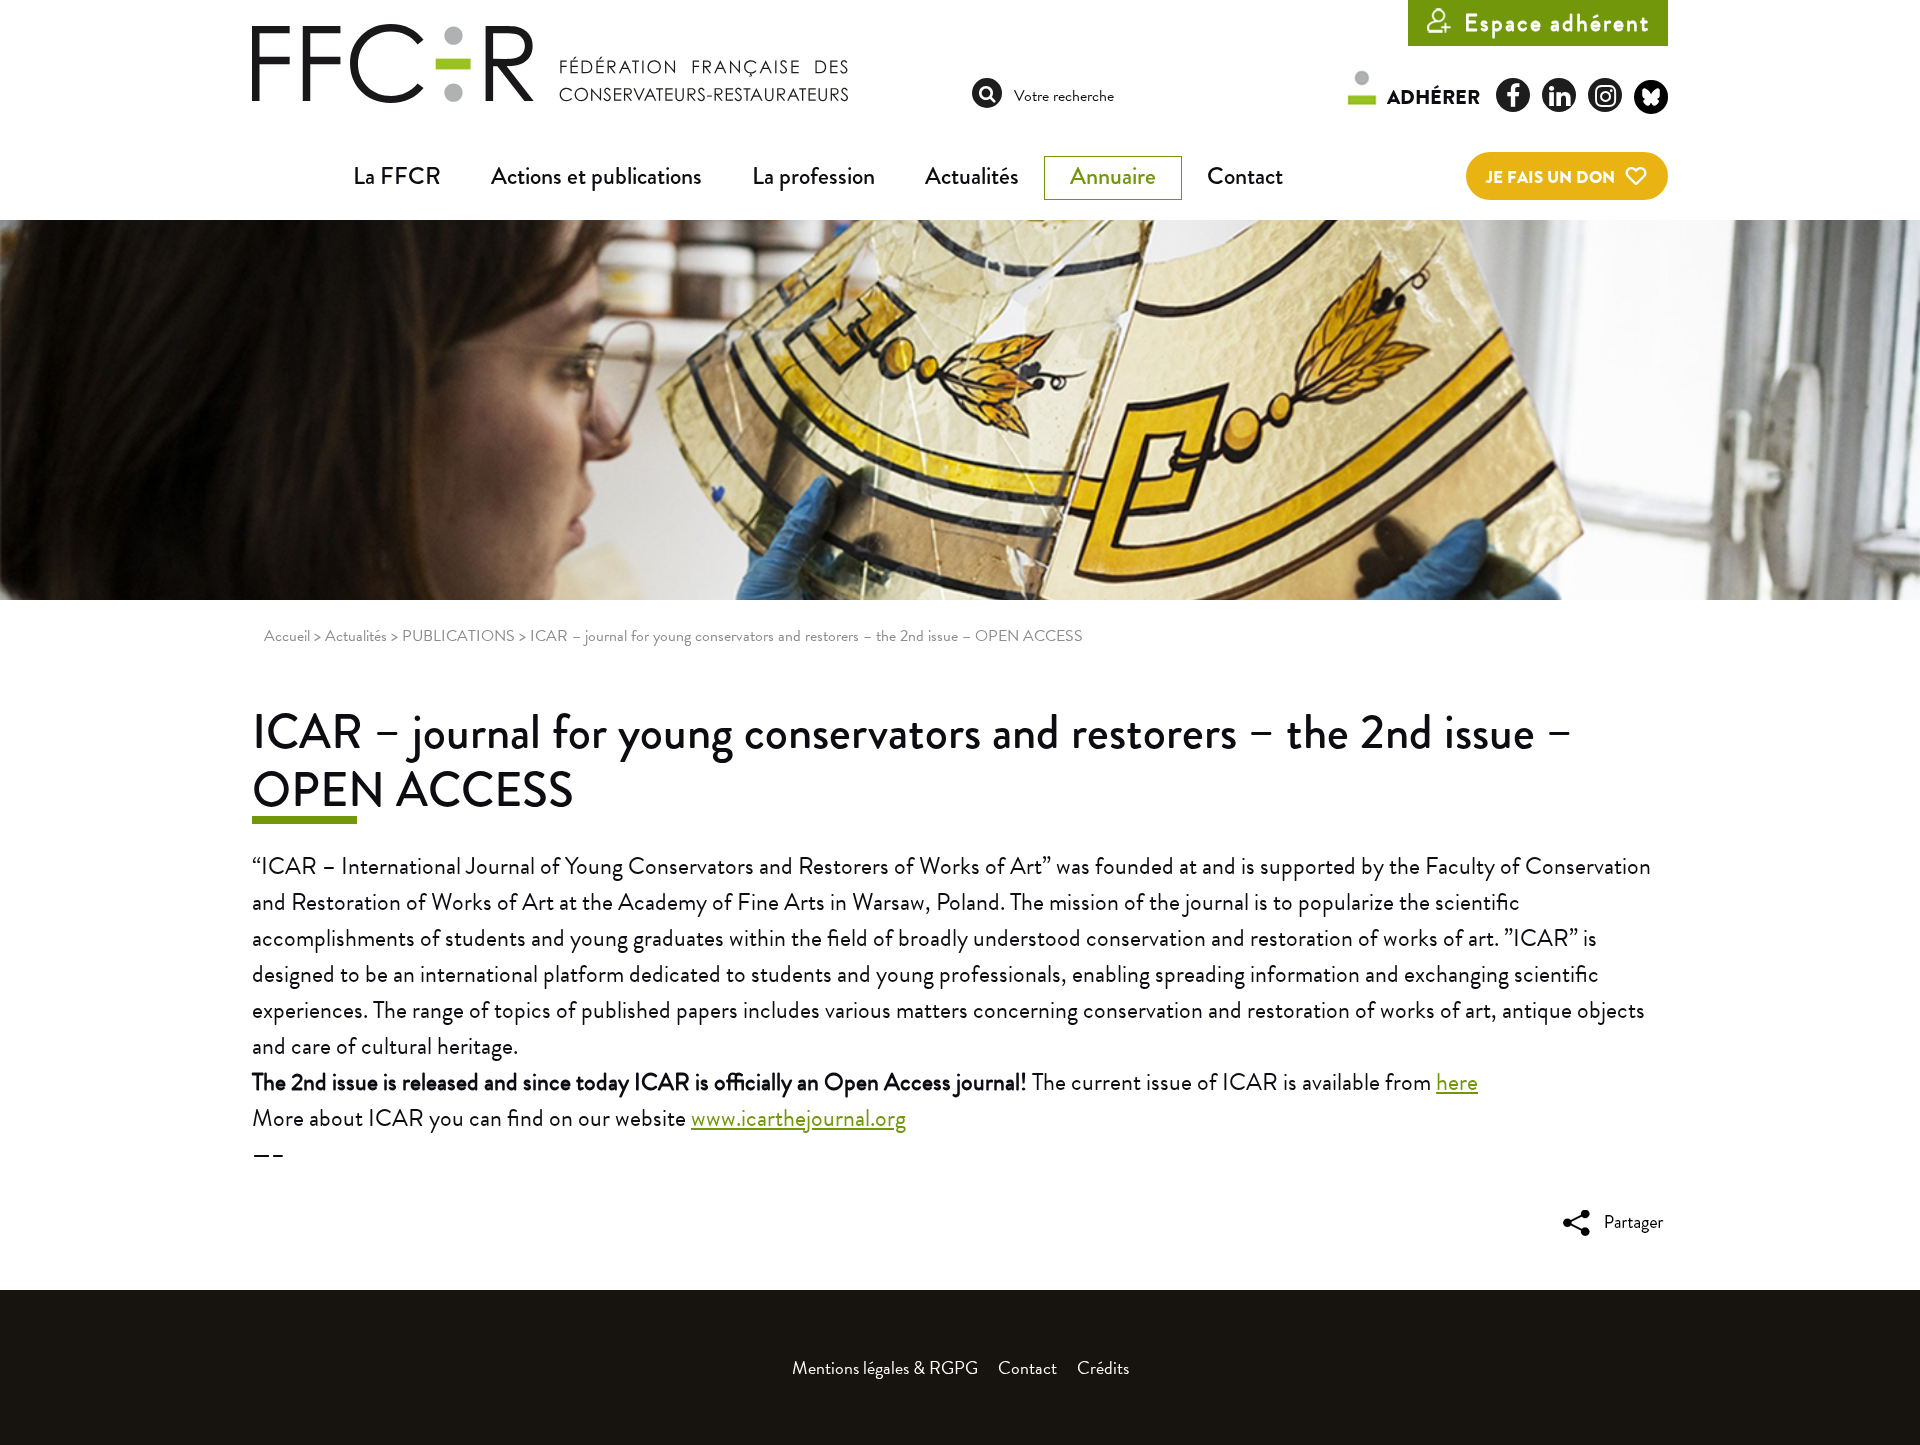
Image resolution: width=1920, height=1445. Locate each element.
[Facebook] (1513, 95)
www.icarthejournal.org (798, 1118)
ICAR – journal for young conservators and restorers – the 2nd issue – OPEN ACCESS (912, 761)
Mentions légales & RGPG (885, 1367)
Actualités (972, 176)
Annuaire (1113, 176)
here (1457, 1082)
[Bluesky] (1651, 100)
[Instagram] (1605, 95)
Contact (1245, 176)
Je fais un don (1550, 177)
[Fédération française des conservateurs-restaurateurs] (550, 62)
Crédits (1103, 1367)
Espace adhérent (1557, 23)
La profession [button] (813, 176)
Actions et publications (596, 176)
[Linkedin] (1559, 95)
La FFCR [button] (397, 176)
